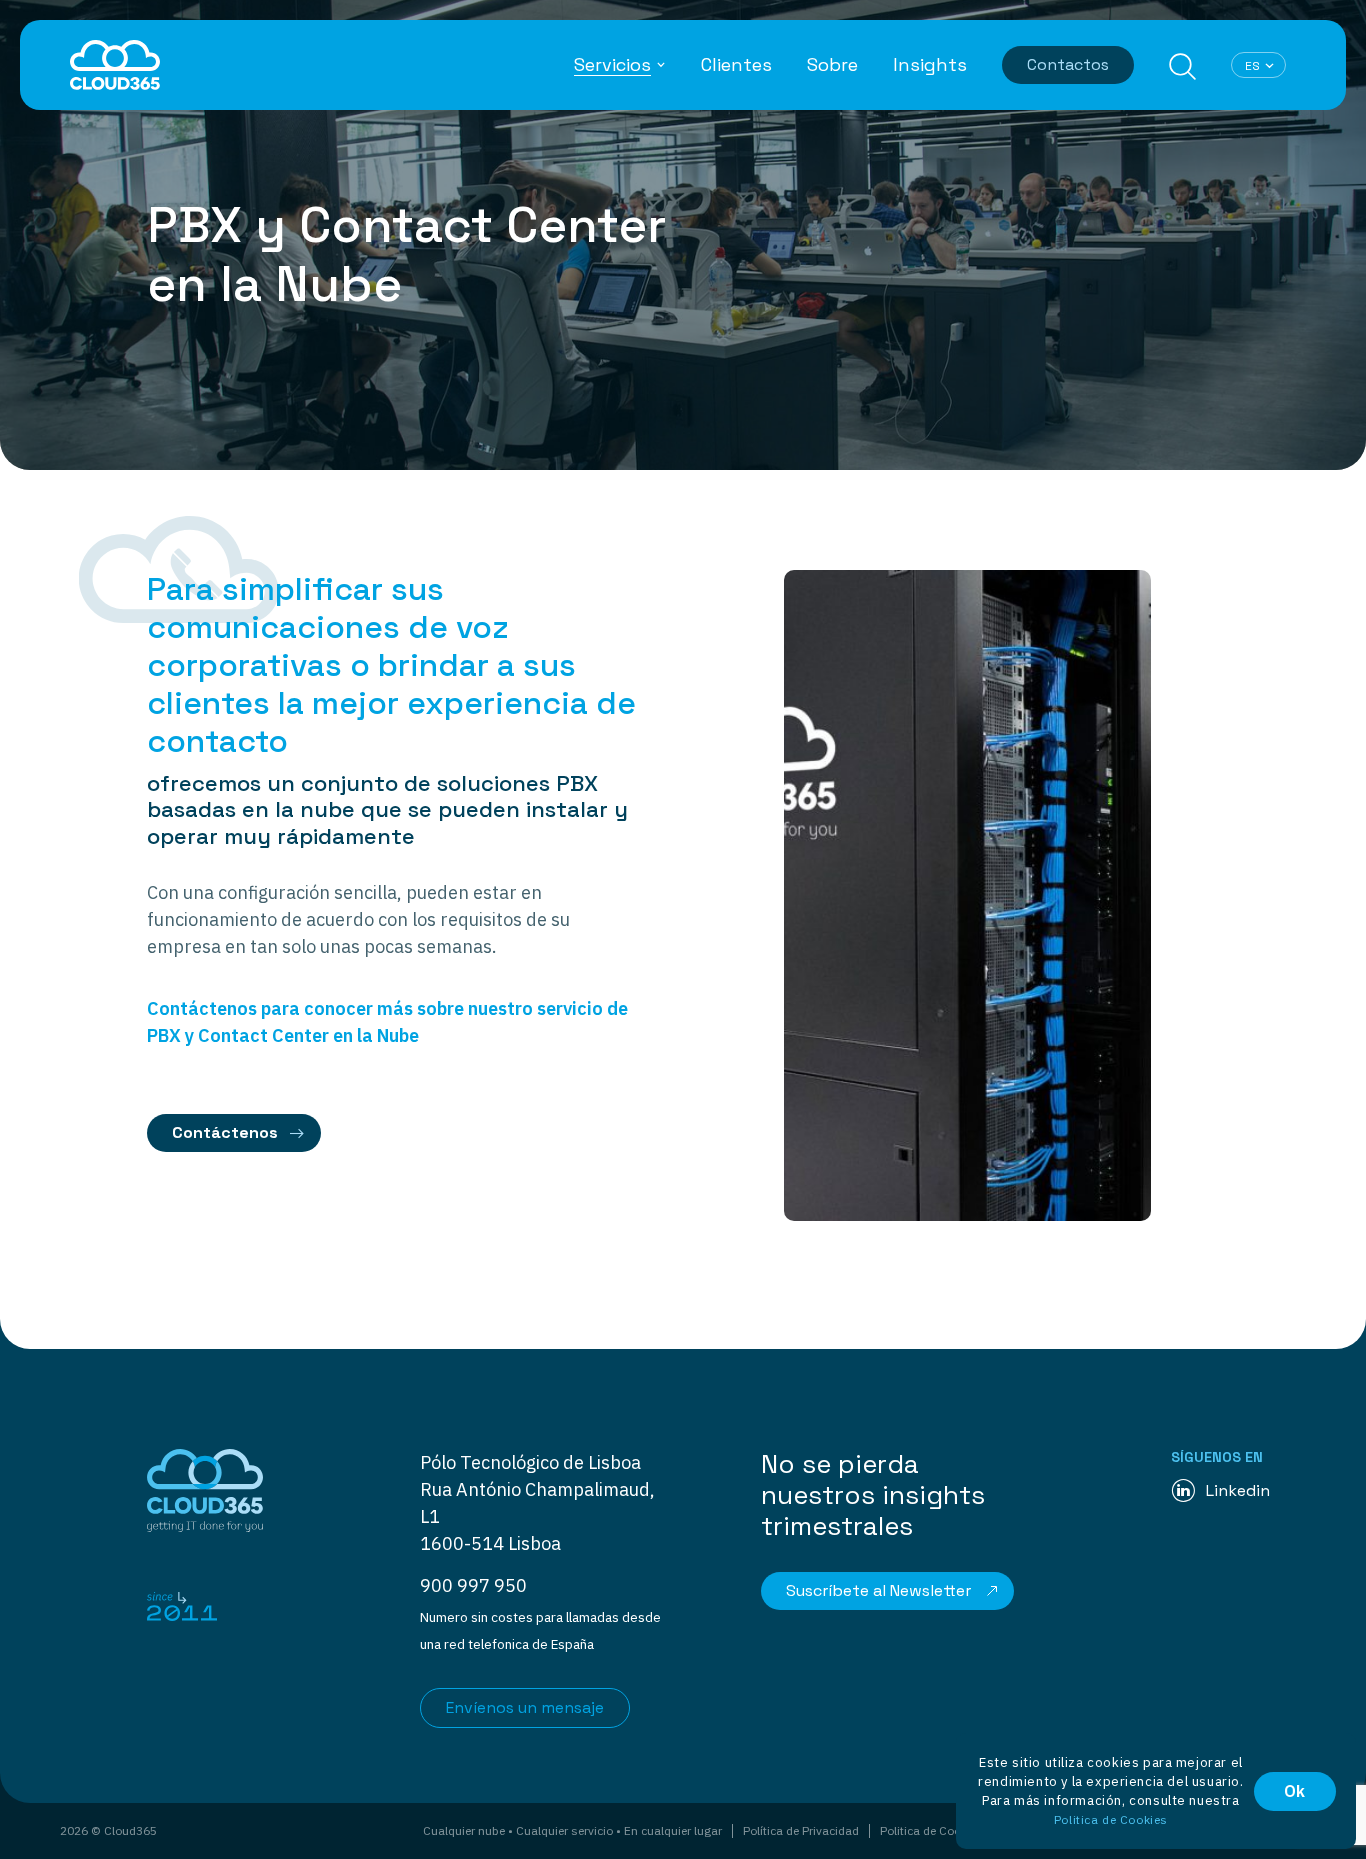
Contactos (1068, 64)
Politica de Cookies (931, 1831)
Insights (930, 65)
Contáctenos (225, 1132)
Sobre (832, 65)
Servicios (612, 65)
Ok (1295, 1791)
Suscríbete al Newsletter (878, 1590)
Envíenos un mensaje (525, 1707)
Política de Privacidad (801, 1831)
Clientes (736, 65)
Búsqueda (1182, 66)
